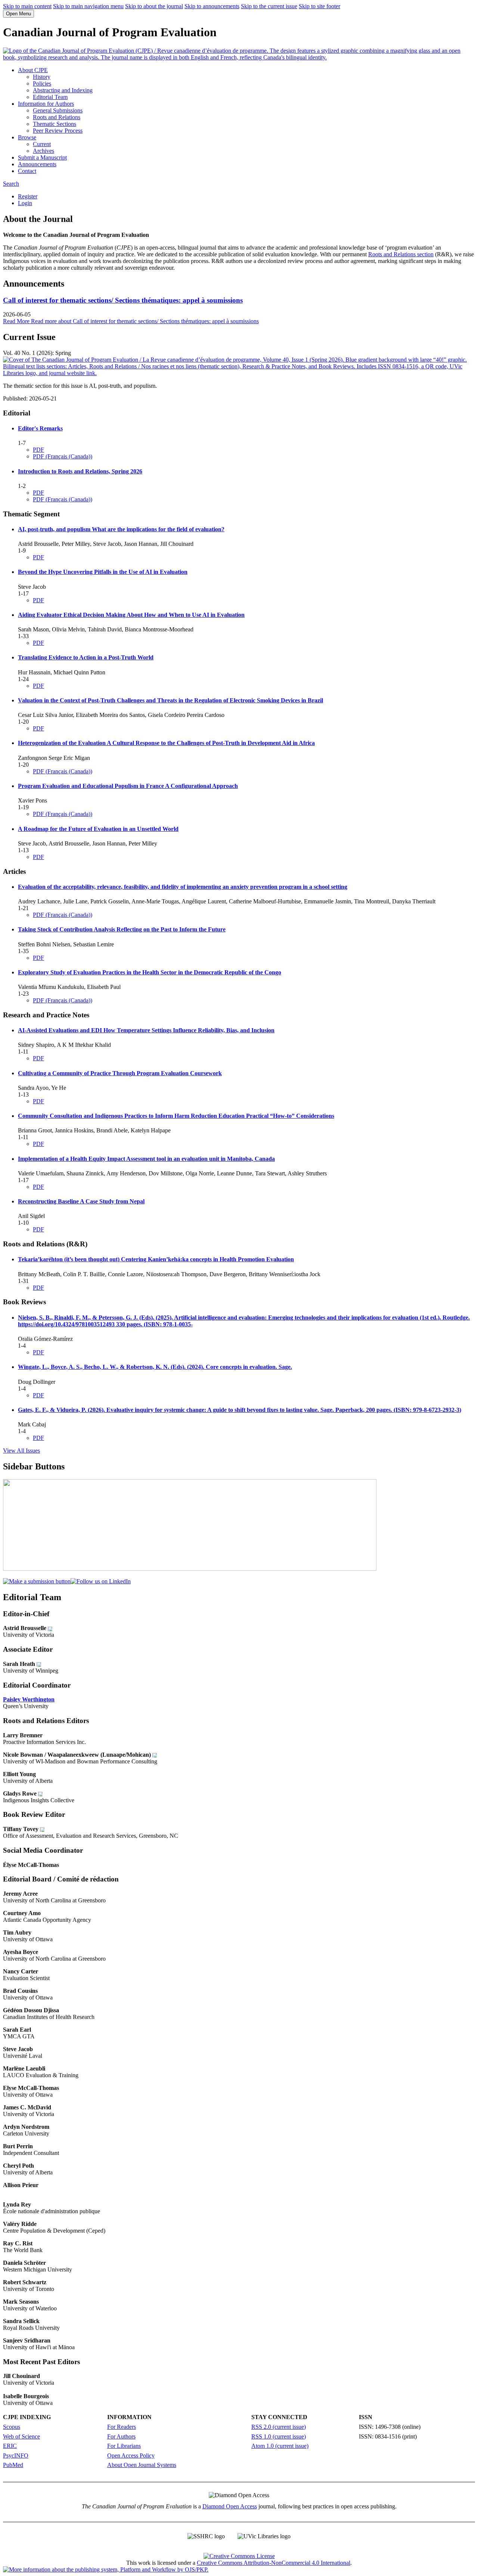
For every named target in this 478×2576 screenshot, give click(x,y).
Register (28, 196)
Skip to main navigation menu (88, 6)
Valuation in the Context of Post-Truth (170, 700)
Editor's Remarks (40, 428)
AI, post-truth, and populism (121, 529)
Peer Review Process (58, 131)
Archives (44, 151)
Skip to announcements (212, 6)
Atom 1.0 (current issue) (280, 2446)
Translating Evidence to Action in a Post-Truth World (86, 657)
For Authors (121, 2436)
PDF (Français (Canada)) (63, 456)
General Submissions (58, 110)
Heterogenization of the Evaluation (166, 743)
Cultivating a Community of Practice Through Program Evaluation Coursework (120, 1073)
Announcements (37, 164)
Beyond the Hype (103, 572)
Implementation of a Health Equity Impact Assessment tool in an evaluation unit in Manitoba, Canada (146, 1159)
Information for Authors (46, 104)
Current (42, 144)
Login (25, 203)
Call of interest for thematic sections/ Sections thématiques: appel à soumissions (123, 300)
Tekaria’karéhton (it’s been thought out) (156, 1259)
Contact (27, 171)
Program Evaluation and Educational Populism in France (128, 786)
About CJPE (33, 70)
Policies (42, 84)
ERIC (10, 2446)
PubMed (13, 2465)
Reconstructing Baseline (81, 1201)
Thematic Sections (55, 124)
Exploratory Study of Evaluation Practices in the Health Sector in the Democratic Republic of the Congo (150, 972)
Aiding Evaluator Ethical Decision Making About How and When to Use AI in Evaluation (131, 615)
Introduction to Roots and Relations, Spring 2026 (80, 471)
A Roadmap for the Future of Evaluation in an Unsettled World (98, 829)
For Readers (122, 2427)
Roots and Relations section (401, 254)
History (42, 77)
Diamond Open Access (230, 2506)
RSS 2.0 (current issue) (279, 2427)
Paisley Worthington (29, 1699)
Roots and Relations (57, 117)
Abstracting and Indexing (63, 90)
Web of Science (21, 2436)
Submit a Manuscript (42, 157)
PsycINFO (16, 2456)
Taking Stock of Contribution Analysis (122, 929)
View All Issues (21, 1451)
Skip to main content (27, 6)
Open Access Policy (131, 2456)
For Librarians (124, 2446)
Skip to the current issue (269, 6)
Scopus (12, 2427)
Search (11, 184)
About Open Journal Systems (142, 2465)
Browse (27, 137)
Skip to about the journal (154, 6)
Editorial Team (50, 97)
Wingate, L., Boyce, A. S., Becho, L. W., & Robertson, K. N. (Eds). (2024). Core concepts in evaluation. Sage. (155, 1367)
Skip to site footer (319, 6)
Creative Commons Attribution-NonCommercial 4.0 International (274, 2563)
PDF (38, 450)
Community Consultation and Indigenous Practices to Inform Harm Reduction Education (176, 1116)
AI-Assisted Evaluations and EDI (146, 1030)
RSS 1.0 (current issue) (279, 2436)
